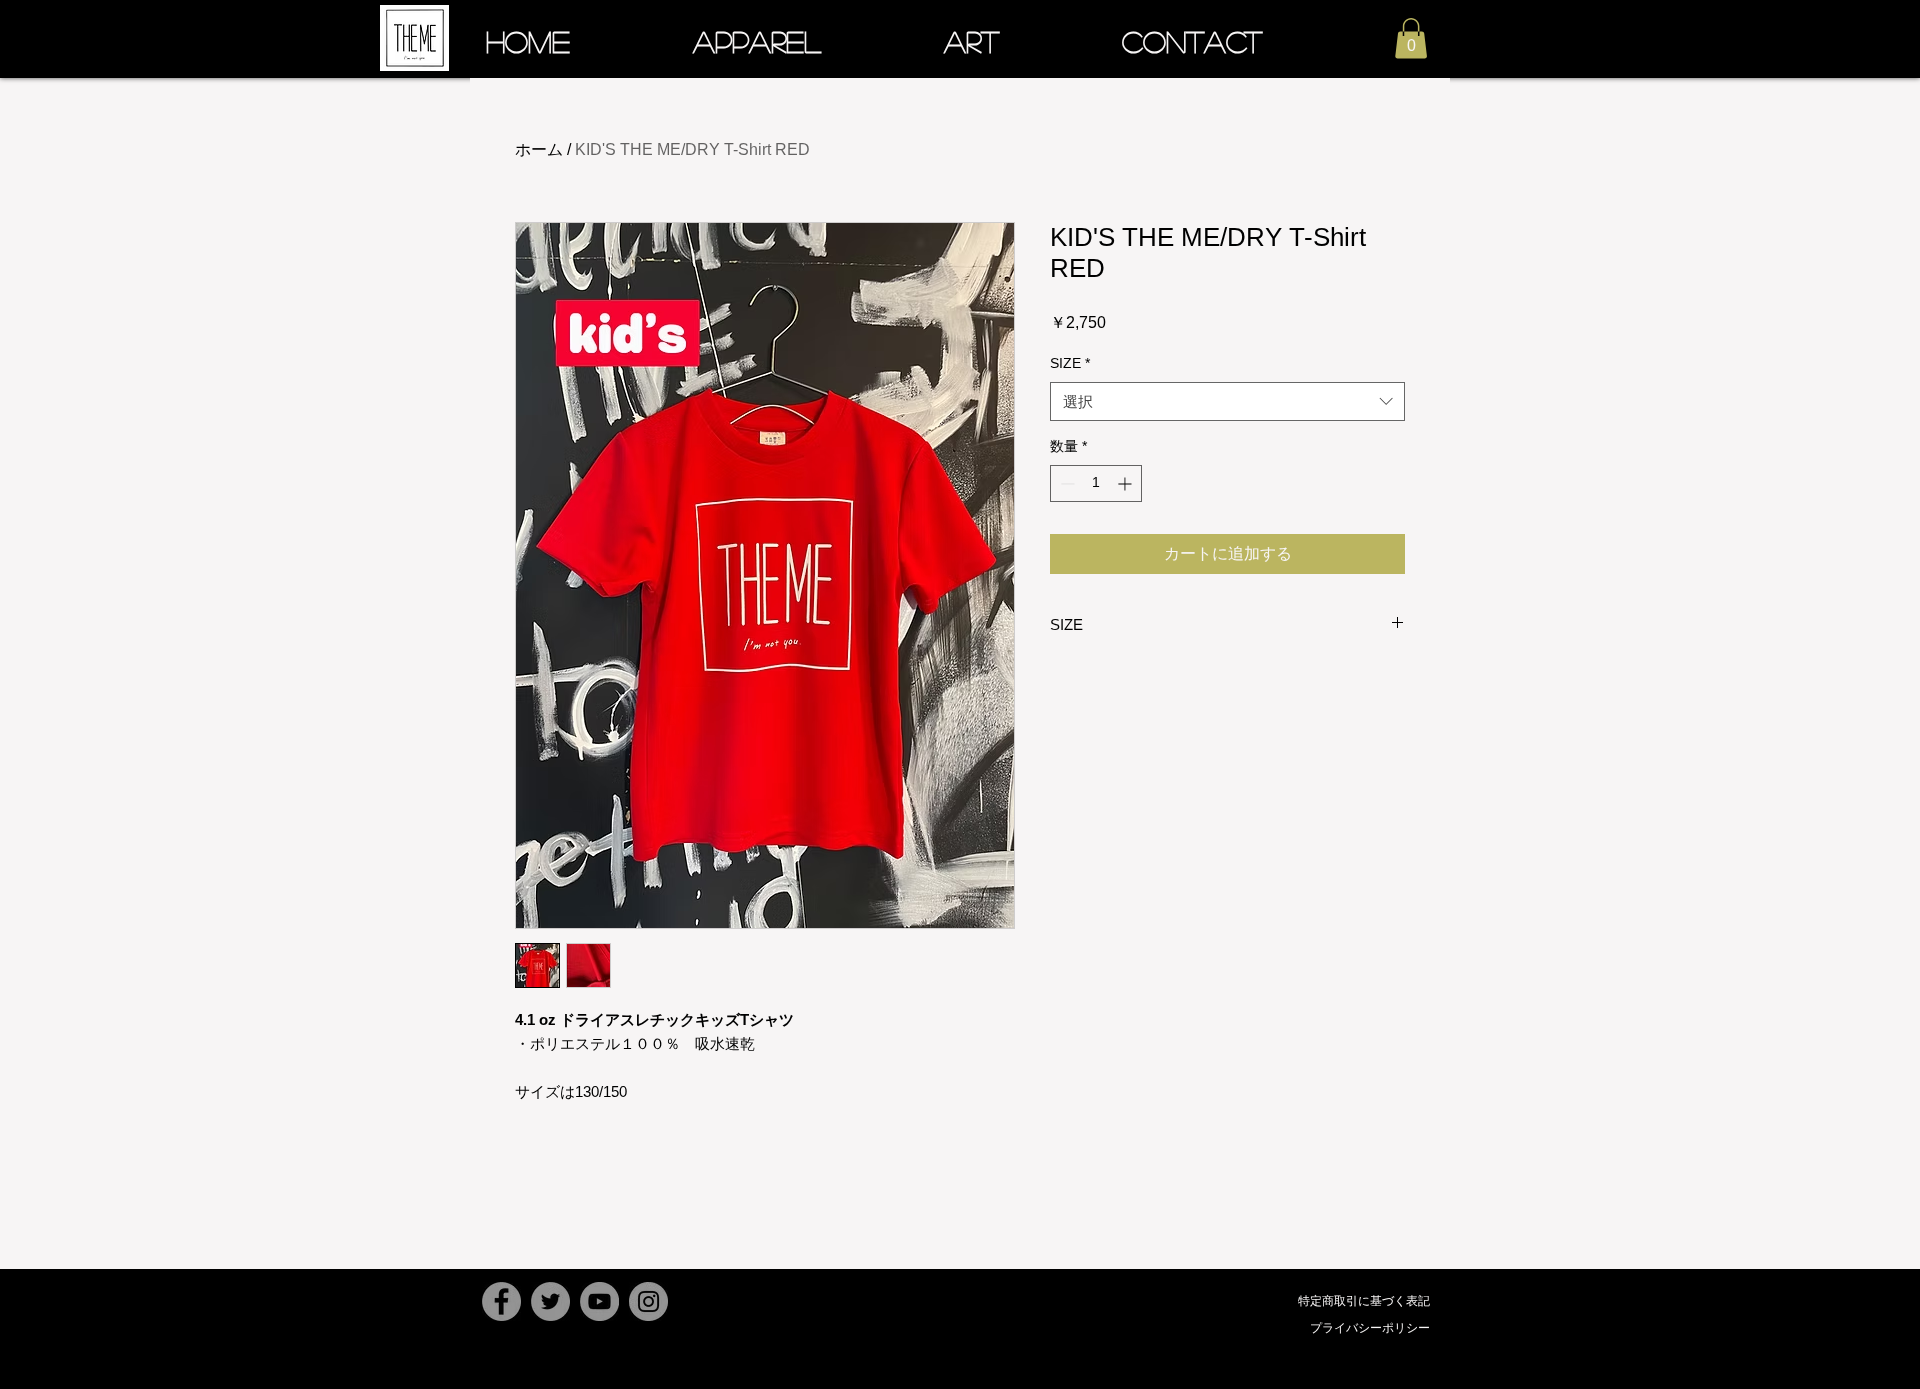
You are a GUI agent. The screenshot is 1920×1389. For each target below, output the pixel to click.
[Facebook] (501, 1301)
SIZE (1070, 363)
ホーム (539, 149)
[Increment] (1126, 483)
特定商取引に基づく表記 (1364, 1301)
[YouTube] (599, 1301)
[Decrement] (1065, 483)
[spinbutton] (1096, 483)
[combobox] (1227, 401)
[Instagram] (648, 1301)
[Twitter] (550, 1301)
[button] (1411, 38)
